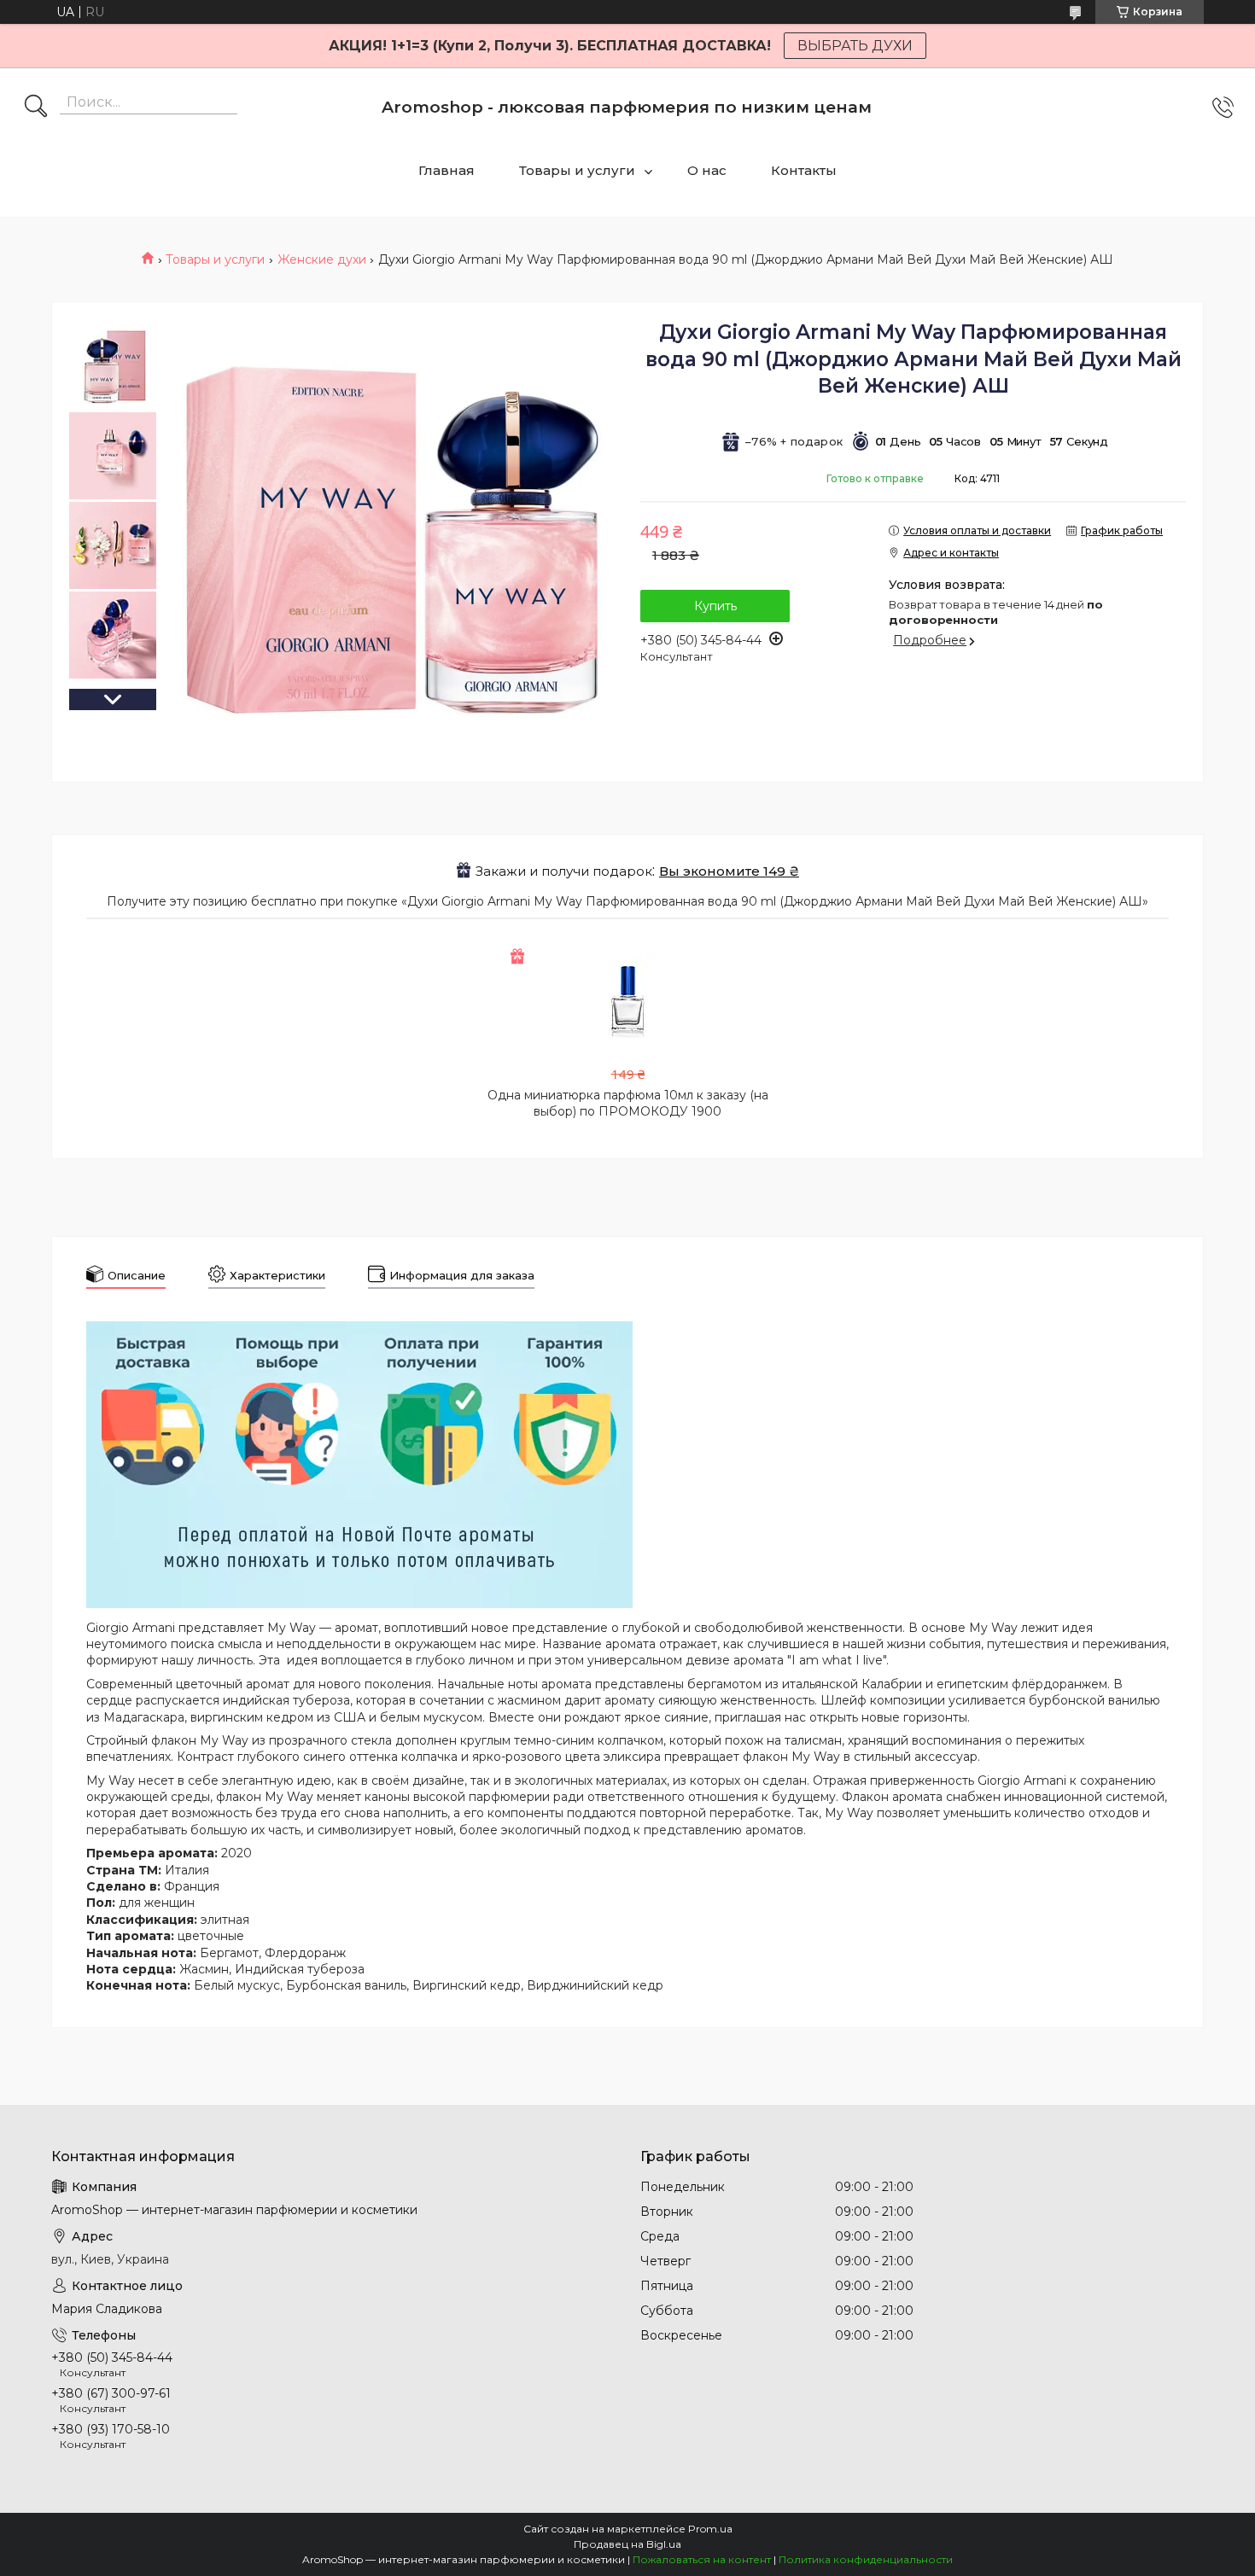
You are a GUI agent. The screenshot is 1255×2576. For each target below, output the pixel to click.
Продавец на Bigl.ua (627, 2544)
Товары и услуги (577, 170)
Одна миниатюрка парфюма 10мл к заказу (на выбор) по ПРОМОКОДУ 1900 (628, 1103)
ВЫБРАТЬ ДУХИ (855, 46)
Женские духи (322, 259)
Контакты (804, 170)
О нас (707, 170)
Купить (715, 606)
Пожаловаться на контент (702, 2559)
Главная (447, 170)
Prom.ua (710, 2529)
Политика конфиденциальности (866, 2559)
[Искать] (36, 108)
